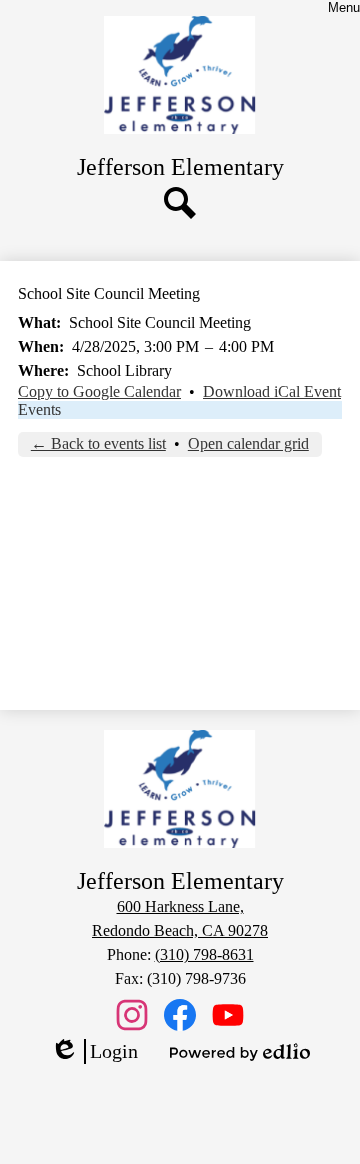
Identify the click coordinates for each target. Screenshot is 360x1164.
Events (39, 409)
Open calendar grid (248, 443)
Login (94, 1052)
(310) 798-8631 (204, 954)
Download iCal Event (272, 391)
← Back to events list (98, 443)
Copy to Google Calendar (99, 391)
